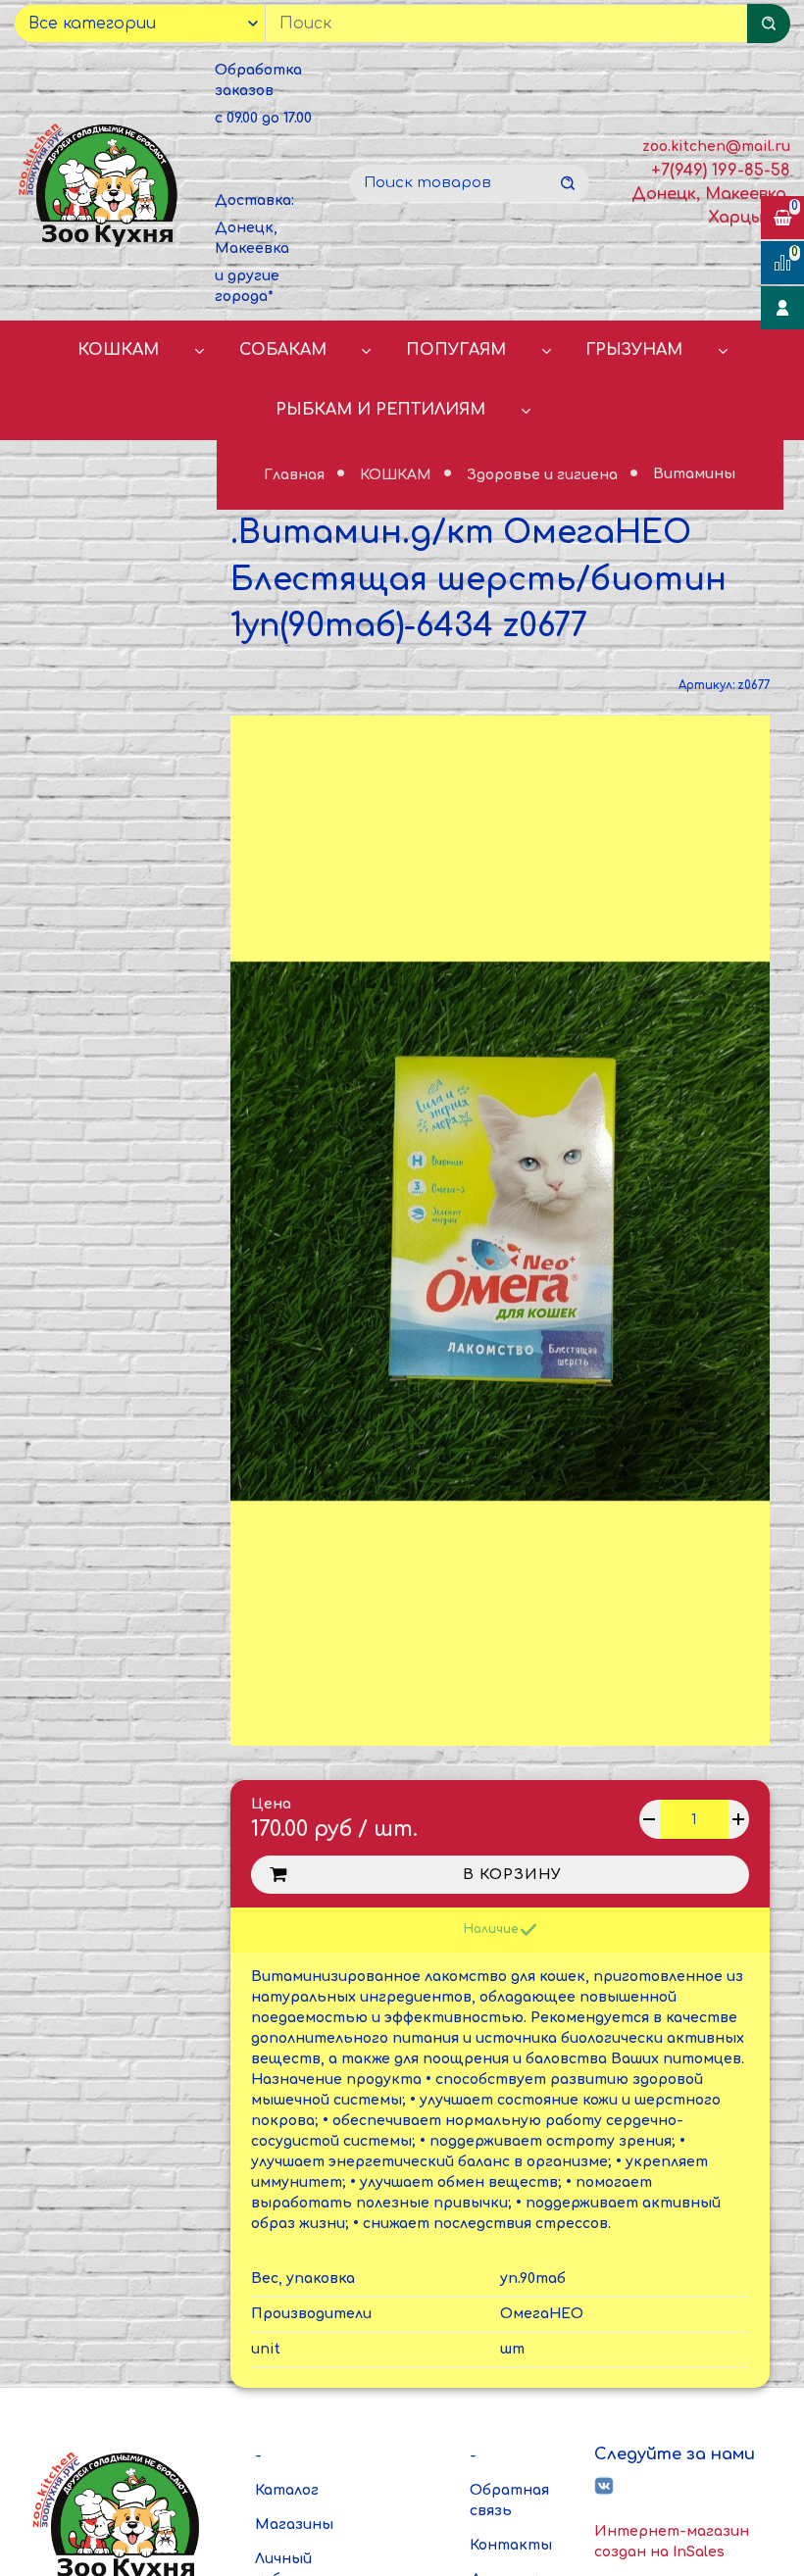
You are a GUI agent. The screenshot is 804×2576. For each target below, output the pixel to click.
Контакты (511, 2545)
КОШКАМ (118, 350)
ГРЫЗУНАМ (634, 350)
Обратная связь (509, 2501)
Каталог (287, 2490)
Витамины (694, 475)
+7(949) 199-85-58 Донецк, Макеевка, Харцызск (711, 194)
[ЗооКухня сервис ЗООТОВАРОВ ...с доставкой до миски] (100, 184)
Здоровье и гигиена (544, 475)
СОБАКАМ (283, 350)
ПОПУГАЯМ (456, 350)
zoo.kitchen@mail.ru (716, 147)
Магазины (294, 2525)
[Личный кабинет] (782, 308)
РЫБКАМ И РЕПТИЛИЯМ (380, 410)
